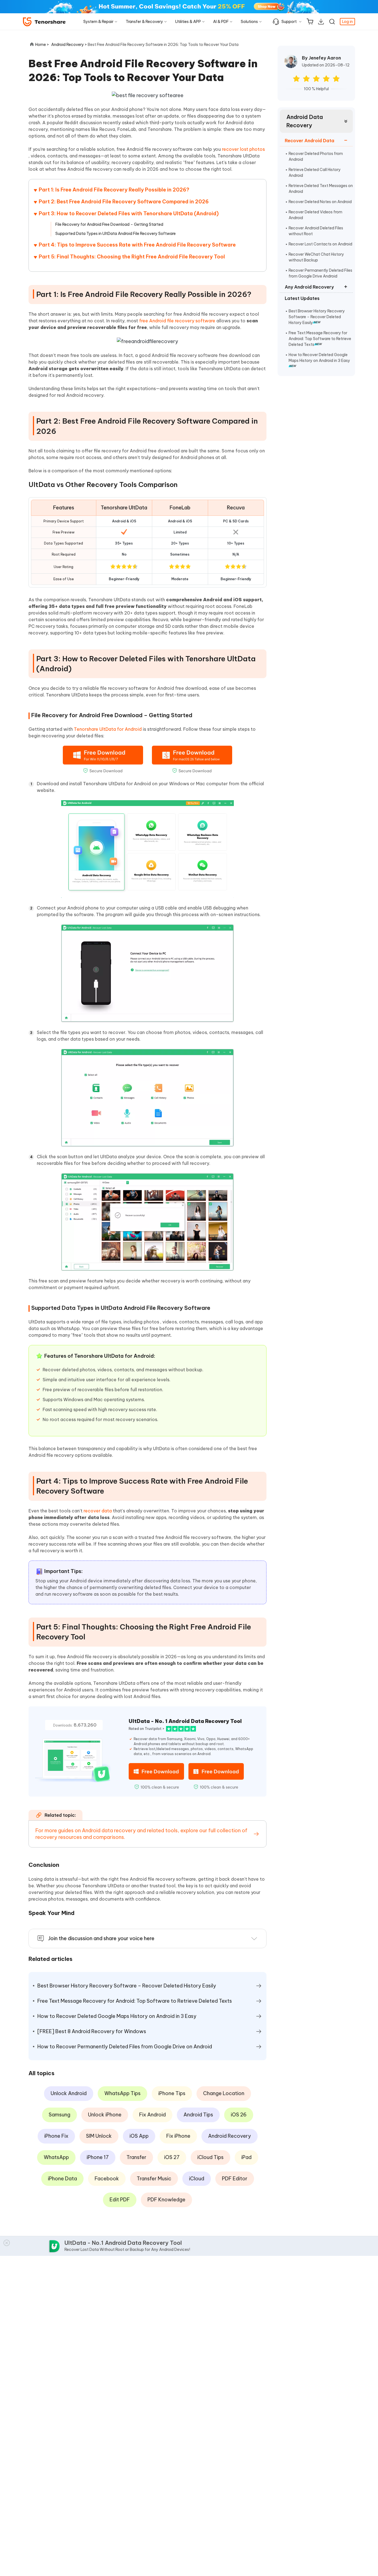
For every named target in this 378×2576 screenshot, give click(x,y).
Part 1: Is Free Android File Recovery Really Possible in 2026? (114, 190)
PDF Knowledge (166, 2200)
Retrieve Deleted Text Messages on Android (321, 189)
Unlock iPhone (105, 2115)
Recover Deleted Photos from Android (316, 156)
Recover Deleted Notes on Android (320, 202)
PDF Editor (235, 2179)
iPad (246, 2157)
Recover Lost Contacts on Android (320, 244)
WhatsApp (56, 2157)
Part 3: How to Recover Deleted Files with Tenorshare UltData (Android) (129, 213)
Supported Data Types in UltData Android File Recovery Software (116, 234)
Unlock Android (69, 2093)
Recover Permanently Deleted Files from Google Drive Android (320, 273)
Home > (42, 45)
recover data (98, 1511)
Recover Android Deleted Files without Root (316, 231)
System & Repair (98, 22)
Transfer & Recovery (144, 22)
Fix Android (152, 2115)
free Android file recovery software (178, 321)
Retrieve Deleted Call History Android (315, 173)
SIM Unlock (99, 2136)
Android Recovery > (69, 45)
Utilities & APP (188, 22)
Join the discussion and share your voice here (101, 1938)
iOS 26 (239, 2115)
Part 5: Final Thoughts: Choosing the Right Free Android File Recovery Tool (132, 257)
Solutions (249, 22)
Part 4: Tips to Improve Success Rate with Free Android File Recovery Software (137, 245)
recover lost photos (243, 149)
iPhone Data (62, 2179)
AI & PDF (221, 22)
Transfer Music (154, 2179)
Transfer (136, 2157)
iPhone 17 (98, 2157)
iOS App (139, 2136)
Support (289, 22)
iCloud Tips (210, 2157)
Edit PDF (120, 2200)
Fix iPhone (178, 2136)
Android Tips (198, 2115)
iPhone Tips (172, 2093)
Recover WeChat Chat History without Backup (316, 257)
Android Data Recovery (305, 121)
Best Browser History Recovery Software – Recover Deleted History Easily (317, 317)
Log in (347, 22)
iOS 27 (172, 2157)
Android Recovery (230, 2136)
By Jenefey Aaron (321, 58)
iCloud (197, 2179)
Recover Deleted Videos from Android (315, 215)
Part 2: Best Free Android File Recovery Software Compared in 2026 (124, 202)
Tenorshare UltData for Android (108, 729)
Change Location (224, 2093)
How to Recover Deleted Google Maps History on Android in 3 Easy (319, 358)
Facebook (107, 2179)
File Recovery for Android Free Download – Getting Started (109, 224)
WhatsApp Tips (122, 2093)
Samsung (59, 2115)
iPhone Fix (56, 2136)
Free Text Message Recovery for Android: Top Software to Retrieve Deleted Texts (320, 339)
